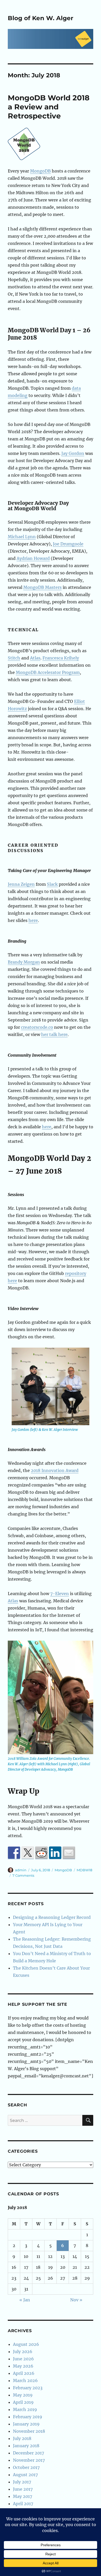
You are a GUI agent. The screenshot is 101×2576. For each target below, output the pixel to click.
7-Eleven (60, 1594)
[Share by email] (69, 1853)
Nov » (76, 2300)
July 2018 (22, 2438)
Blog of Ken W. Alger (41, 18)
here (33, 920)
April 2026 (24, 2373)
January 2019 (26, 2424)
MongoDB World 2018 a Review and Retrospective (49, 107)
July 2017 (22, 2482)
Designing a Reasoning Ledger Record (52, 1917)
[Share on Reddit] (41, 1853)
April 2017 (23, 2504)
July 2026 (23, 2352)
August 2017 (25, 2475)
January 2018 (26, 2446)
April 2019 (23, 2402)
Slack (52, 884)
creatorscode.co (37, 1027)
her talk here (54, 1034)
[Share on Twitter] (28, 1853)
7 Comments (23, 1875)
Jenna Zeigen (21, 884)
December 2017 (28, 2453)
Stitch (14, 658)
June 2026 (23, 2359)
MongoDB (40, 171)
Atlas (35, 658)
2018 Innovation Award (55, 1470)
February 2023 (28, 2388)
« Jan (25, 2300)
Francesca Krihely (61, 658)
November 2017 (29, 2460)
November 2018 (29, 2431)
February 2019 (28, 2417)
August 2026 (26, 2344)
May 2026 (23, 2366)
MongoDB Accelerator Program (48, 672)
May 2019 (23, 2395)
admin (21, 1870)
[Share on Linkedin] (55, 1853)
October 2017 (26, 2467)
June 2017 (23, 2489)
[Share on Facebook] (14, 1853)
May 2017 (23, 2496)
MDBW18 (84, 1870)
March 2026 (25, 2380)
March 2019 (25, 2409)
